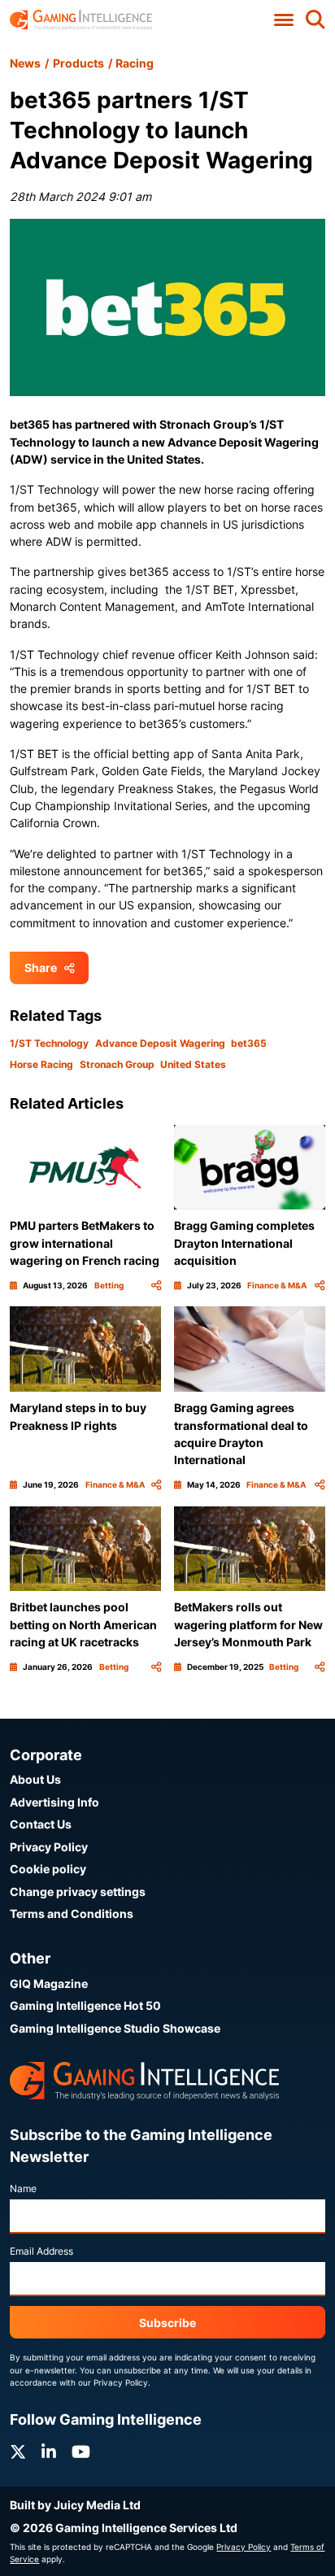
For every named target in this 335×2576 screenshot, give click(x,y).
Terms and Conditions (72, 1913)
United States (193, 1064)
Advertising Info (54, 1802)
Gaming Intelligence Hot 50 (85, 2005)
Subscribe (167, 2323)
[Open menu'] (284, 20)
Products (78, 63)
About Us (35, 1779)
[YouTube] (81, 2452)
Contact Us (41, 1824)
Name (23, 2188)
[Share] (156, 1286)
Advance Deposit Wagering (160, 1043)
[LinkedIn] (49, 2452)
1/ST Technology (49, 1043)
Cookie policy (48, 1869)
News (25, 63)
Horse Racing (41, 1064)
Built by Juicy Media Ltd (75, 2505)
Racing (135, 63)
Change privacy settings (78, 1892)
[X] (18, 2452)
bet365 (249, 1043)
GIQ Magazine (49, 1983)
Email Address (41, 2251)
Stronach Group (117, 1064)
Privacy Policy (49, 1847)
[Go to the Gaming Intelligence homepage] (81, 20)
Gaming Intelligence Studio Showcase (115, 2028)
